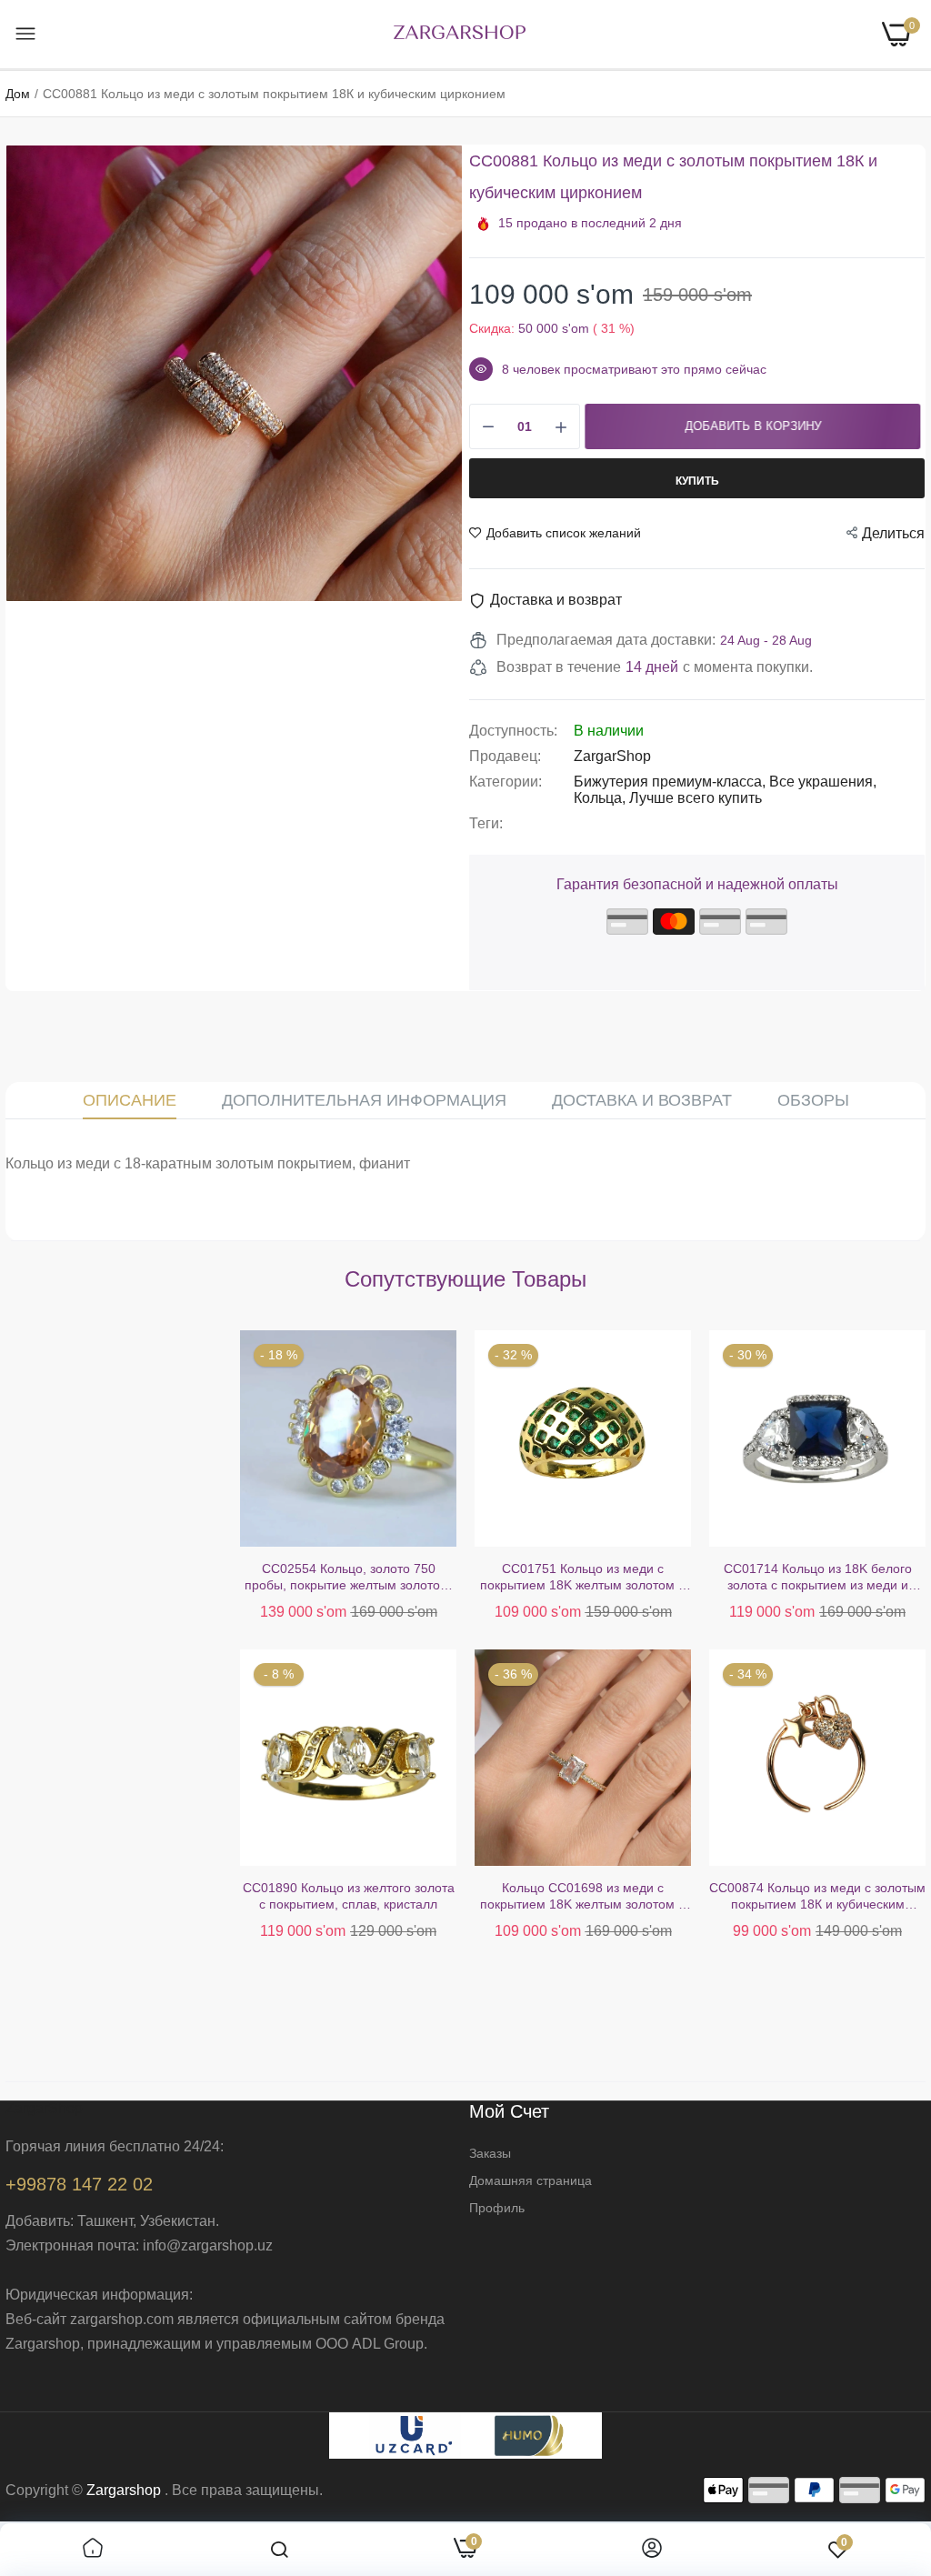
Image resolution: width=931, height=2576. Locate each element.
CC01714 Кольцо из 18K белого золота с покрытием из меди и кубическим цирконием (583, 1577)
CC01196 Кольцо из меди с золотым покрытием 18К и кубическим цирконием (818, 1577)
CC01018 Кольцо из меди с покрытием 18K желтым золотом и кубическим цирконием (817, 1896)
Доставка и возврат (642, 1100)
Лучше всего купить (696, 798)
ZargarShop (612, 756)
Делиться (893, 533)
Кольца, (601, 798)
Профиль (497, 2208)
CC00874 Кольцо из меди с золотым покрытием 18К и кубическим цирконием (583, 1896)
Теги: (486, 823)
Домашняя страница (531, 2180)
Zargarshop (124, 2490)
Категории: (506, 782)
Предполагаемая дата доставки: (606, 640)
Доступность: (513, 731)
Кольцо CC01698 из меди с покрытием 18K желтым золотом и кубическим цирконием (348, 1896)
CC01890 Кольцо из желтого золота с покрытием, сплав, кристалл (114, 1896)
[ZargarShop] (460, 34)
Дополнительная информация (364, 1100)
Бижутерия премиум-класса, (671, 782)
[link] (93, 2550)
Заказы (490, 2153)
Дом (18, 94)
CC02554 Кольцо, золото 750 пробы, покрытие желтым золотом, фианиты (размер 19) (114, 1577)
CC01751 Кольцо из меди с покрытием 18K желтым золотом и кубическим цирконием (348, 1577)
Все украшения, (823, 782)
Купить (697, 481)
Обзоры (813, 1100)
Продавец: (505, 756)
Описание (130, 1100)
